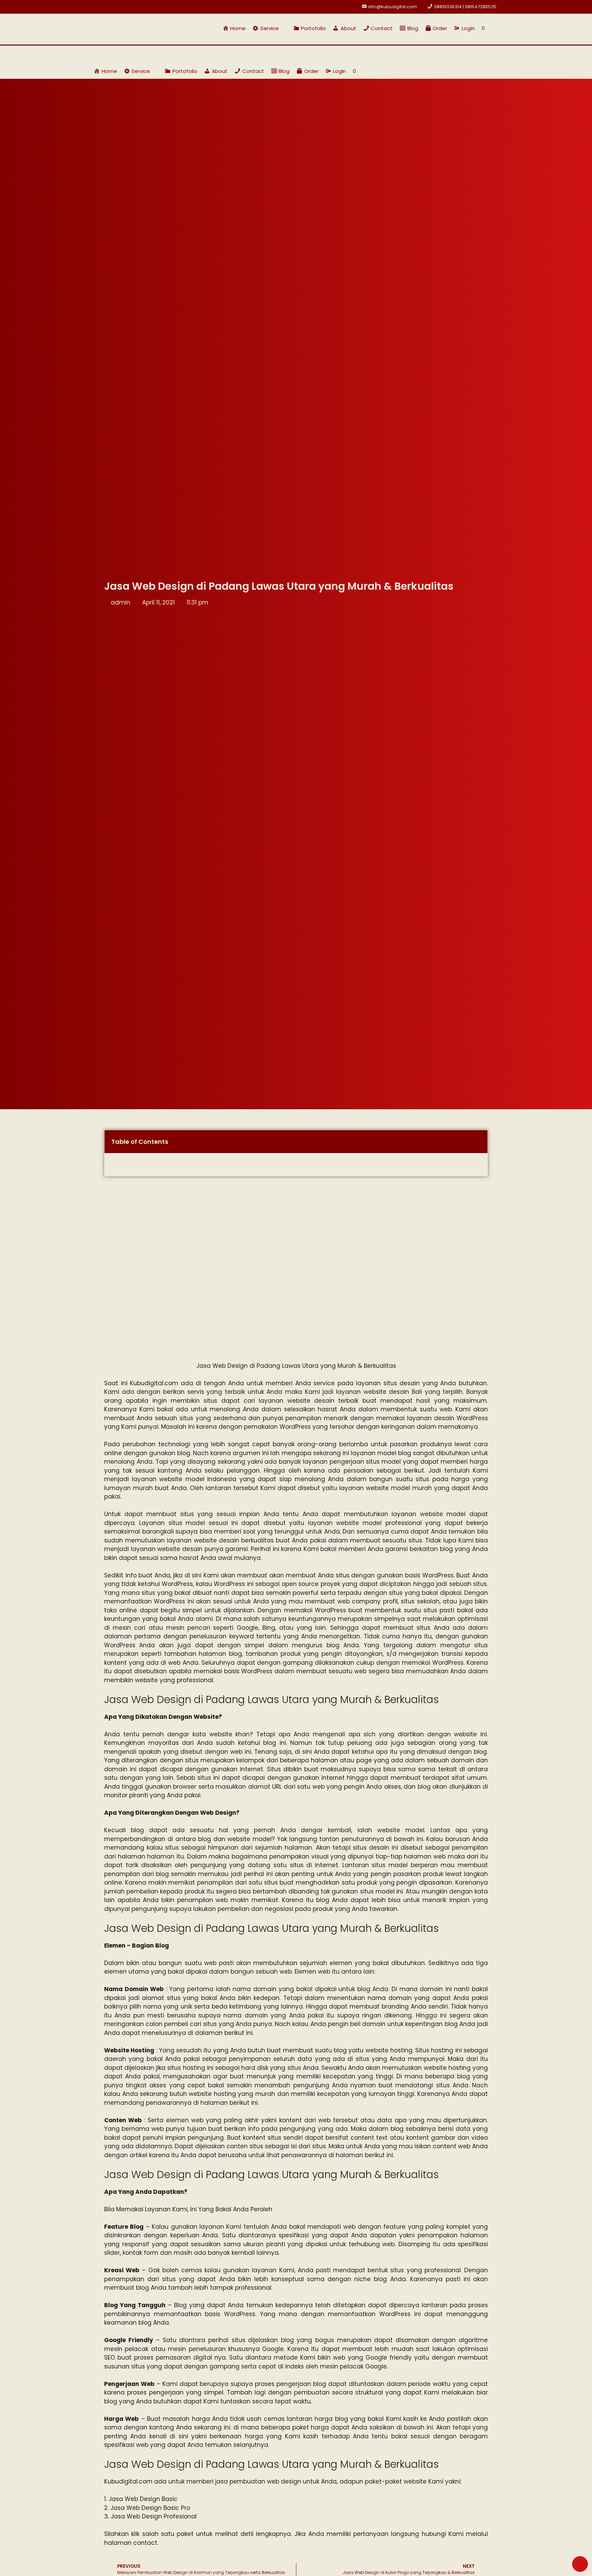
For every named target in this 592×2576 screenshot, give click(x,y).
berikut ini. (239, 2033)
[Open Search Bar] (495, 28)
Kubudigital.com (154, 1383)
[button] (269, 28)
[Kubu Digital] (116, 54)
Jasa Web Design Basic (143, 2499)
